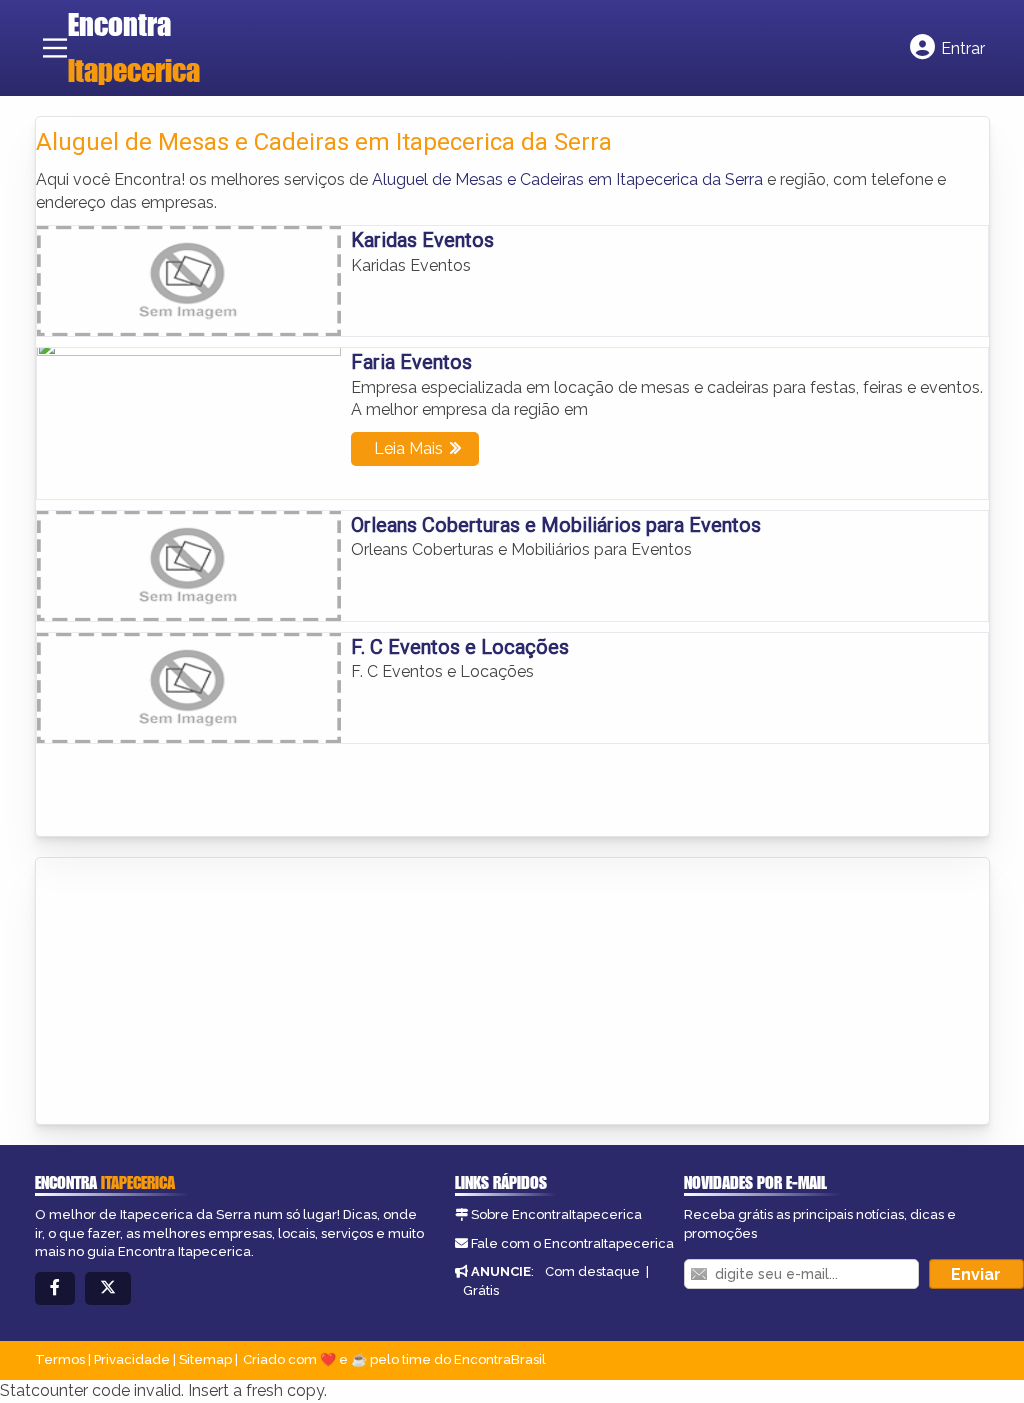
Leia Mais (408, 448)
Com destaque (592, 1271)
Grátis (481, 1290)
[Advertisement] (186, 993)
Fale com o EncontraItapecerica (572, 1243)
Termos (60, 1359)
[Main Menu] (55, 48)
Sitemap (205, 1359)
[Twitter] (108, 1288)
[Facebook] (55, 1288)
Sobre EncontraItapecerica (556, 1214)
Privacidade (132, 1359)
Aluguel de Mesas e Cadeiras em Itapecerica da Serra (567, 179)
